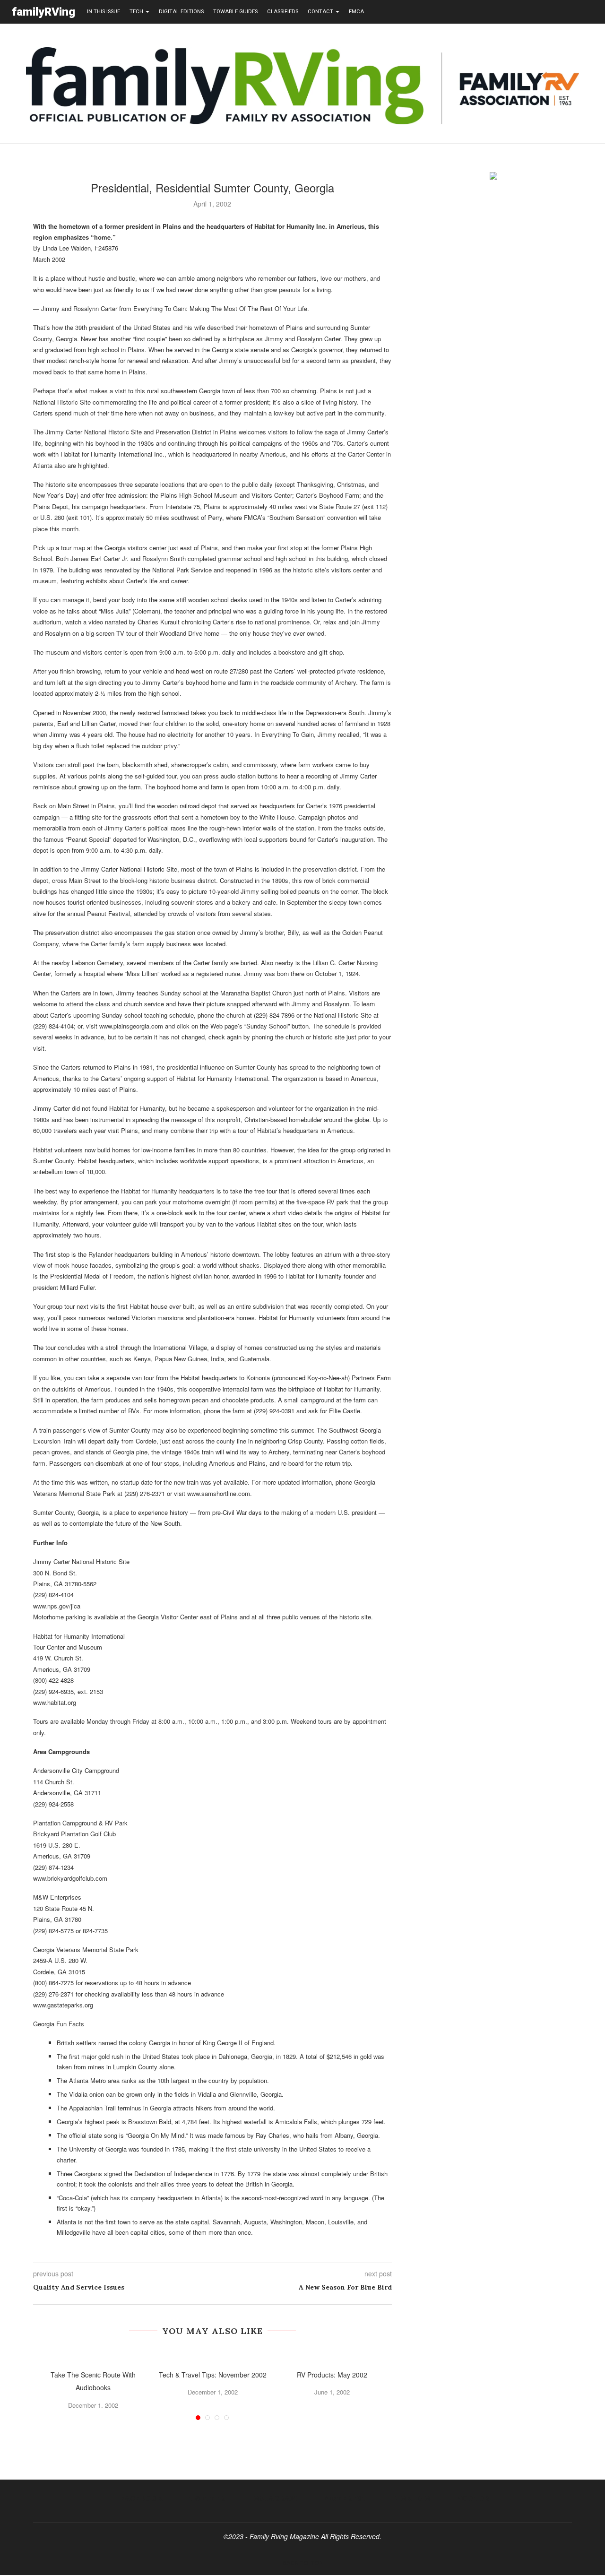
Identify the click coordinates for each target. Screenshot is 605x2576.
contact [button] (321, 12)
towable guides (235, 12)
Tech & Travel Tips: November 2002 (213, 2375)
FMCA (356, 12)
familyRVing (43, 12)
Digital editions (181, 12)
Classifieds (283, 12)
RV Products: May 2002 (332, 2375)
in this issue (104, 12)
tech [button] (137, 12)
